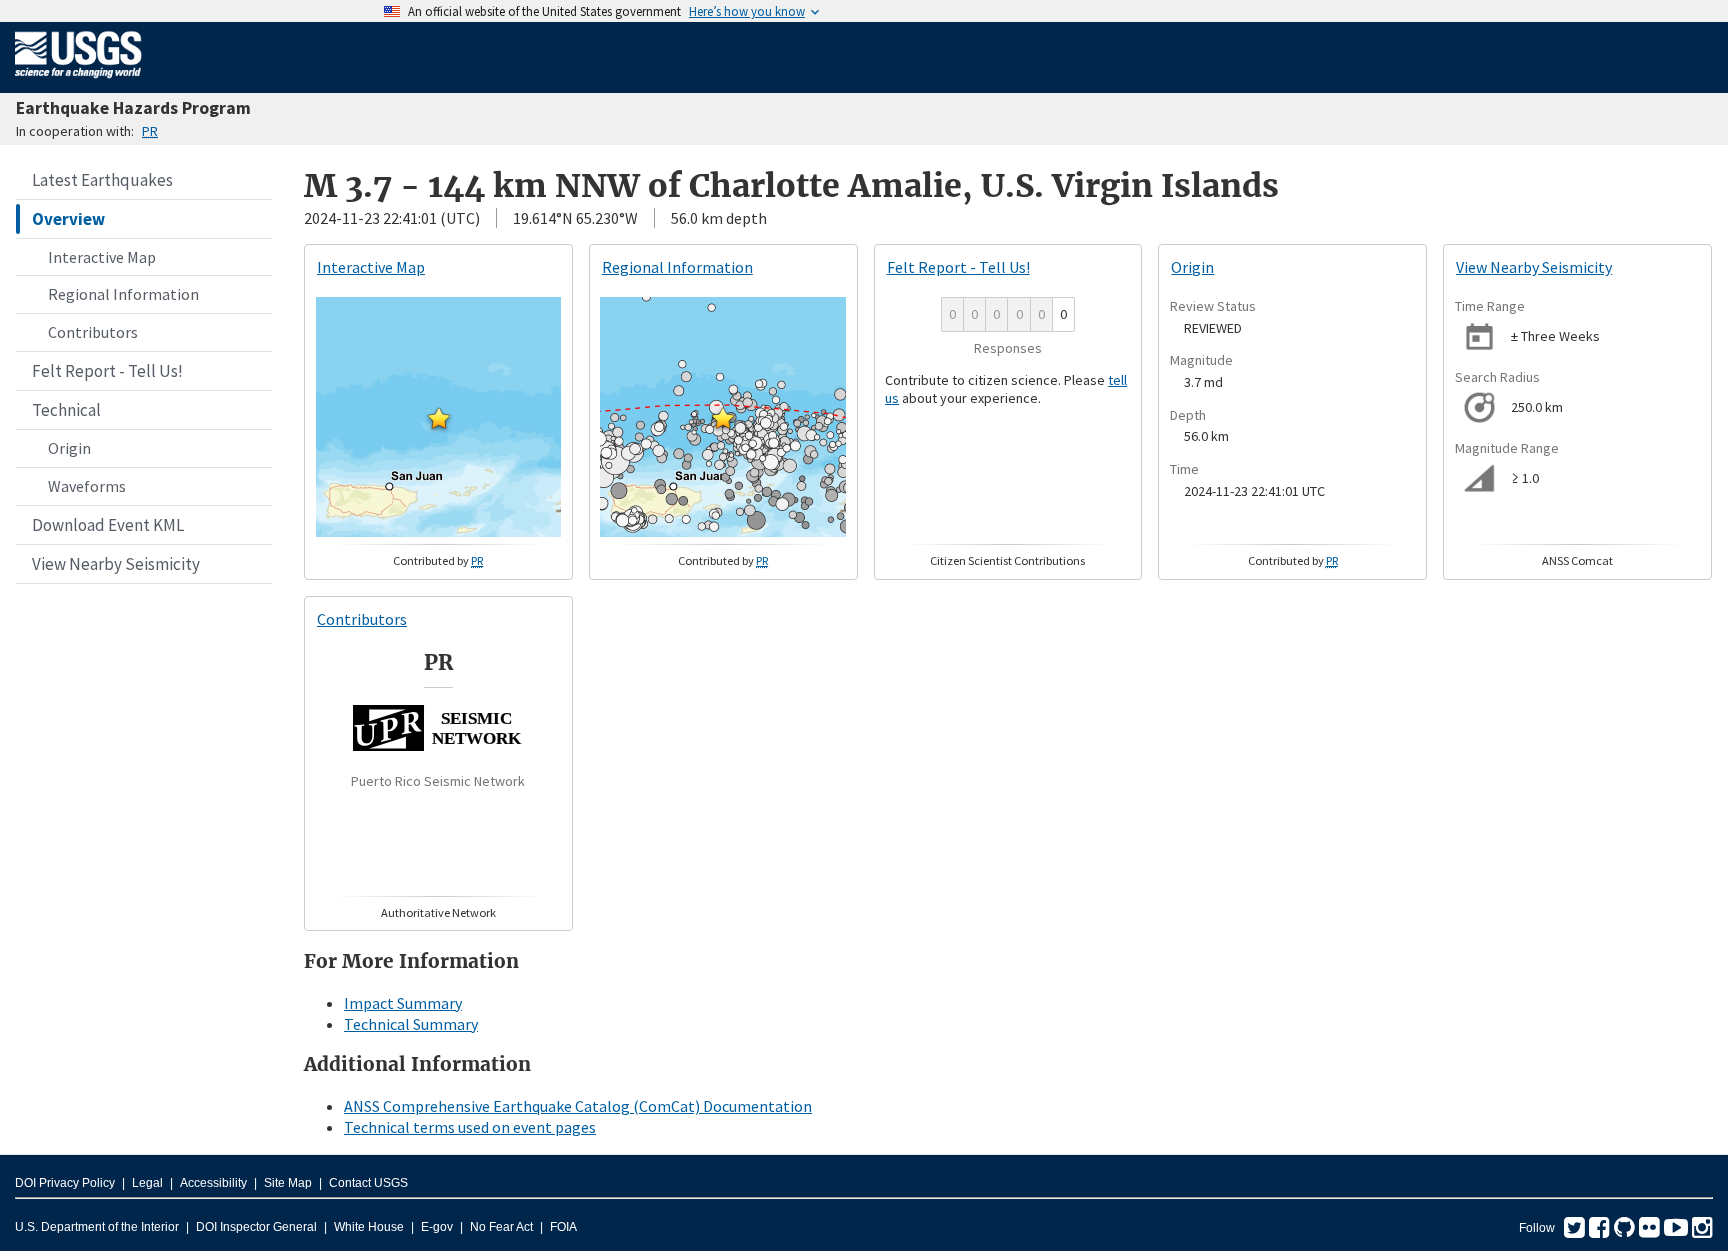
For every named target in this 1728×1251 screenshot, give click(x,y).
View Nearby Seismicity (116, 564)
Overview (68, 219)
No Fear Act (501, 1227)
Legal (147, 1183)
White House (369, 1227)
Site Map (288, 1183)
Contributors (93, 332)
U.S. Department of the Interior (97, 1227)
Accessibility (213, 1183)
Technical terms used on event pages (470, 1127)
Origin (69, 448)
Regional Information (123, 294)
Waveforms (87, 486)
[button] (439, 418)
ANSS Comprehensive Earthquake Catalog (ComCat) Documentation (578, 1106)
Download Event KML (108, 525)
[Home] (78, 82)
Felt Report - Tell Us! (107, 371)
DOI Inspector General (256, 1227)
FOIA (563, 1227)
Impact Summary (403, 1003)
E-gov (437, 1227)
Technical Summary (411, 1024)
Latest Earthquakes (102, 180)
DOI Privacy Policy (65, 1183)
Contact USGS (368, 1183)
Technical (66, 410)
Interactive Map (102, 257)
